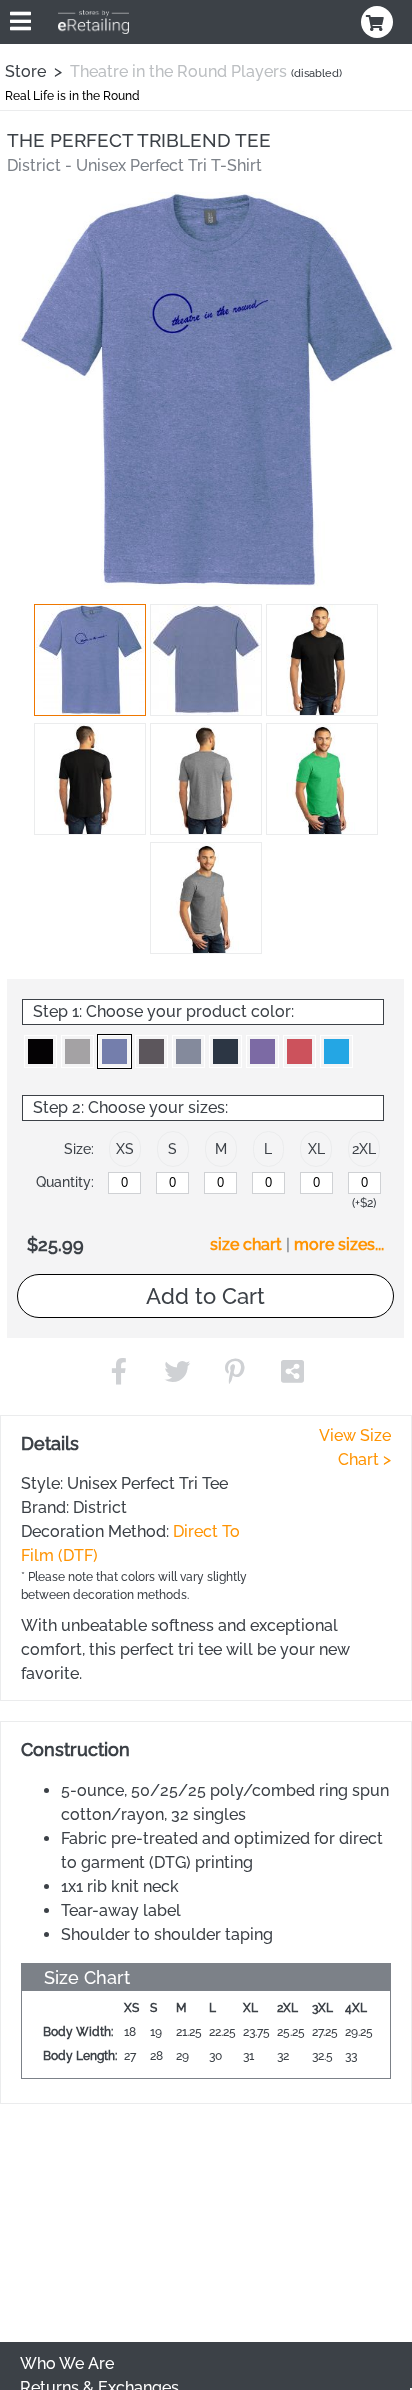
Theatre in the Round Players (178, 71)
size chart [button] (246, 1244)
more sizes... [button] (339, 1244)
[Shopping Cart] (379, 22)
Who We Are (67, 2363)
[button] (90, 660)
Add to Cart (205, 1296)
